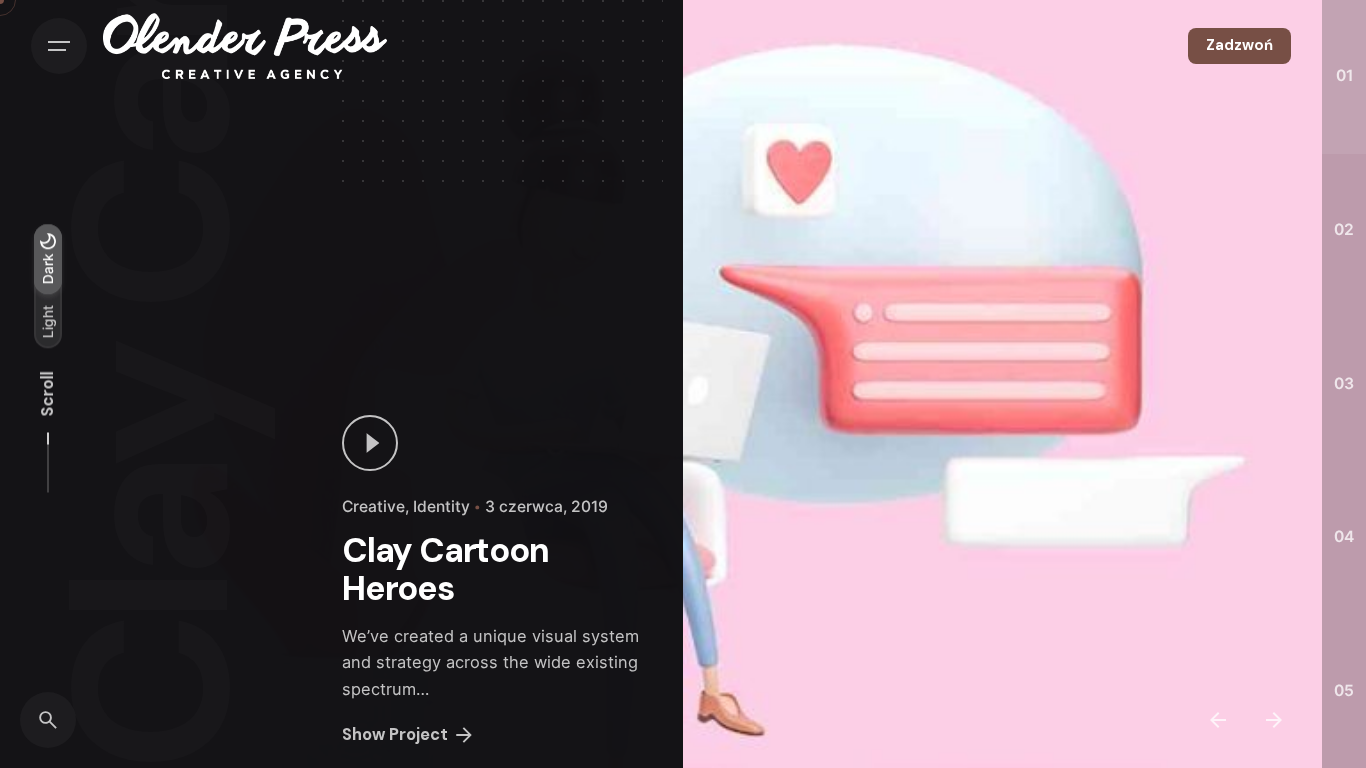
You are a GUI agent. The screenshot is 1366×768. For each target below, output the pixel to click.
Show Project (395, 734)
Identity (441, 506)
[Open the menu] (59, 46)
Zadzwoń (1239, 45)
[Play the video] (370, 443)
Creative (373, 506)
